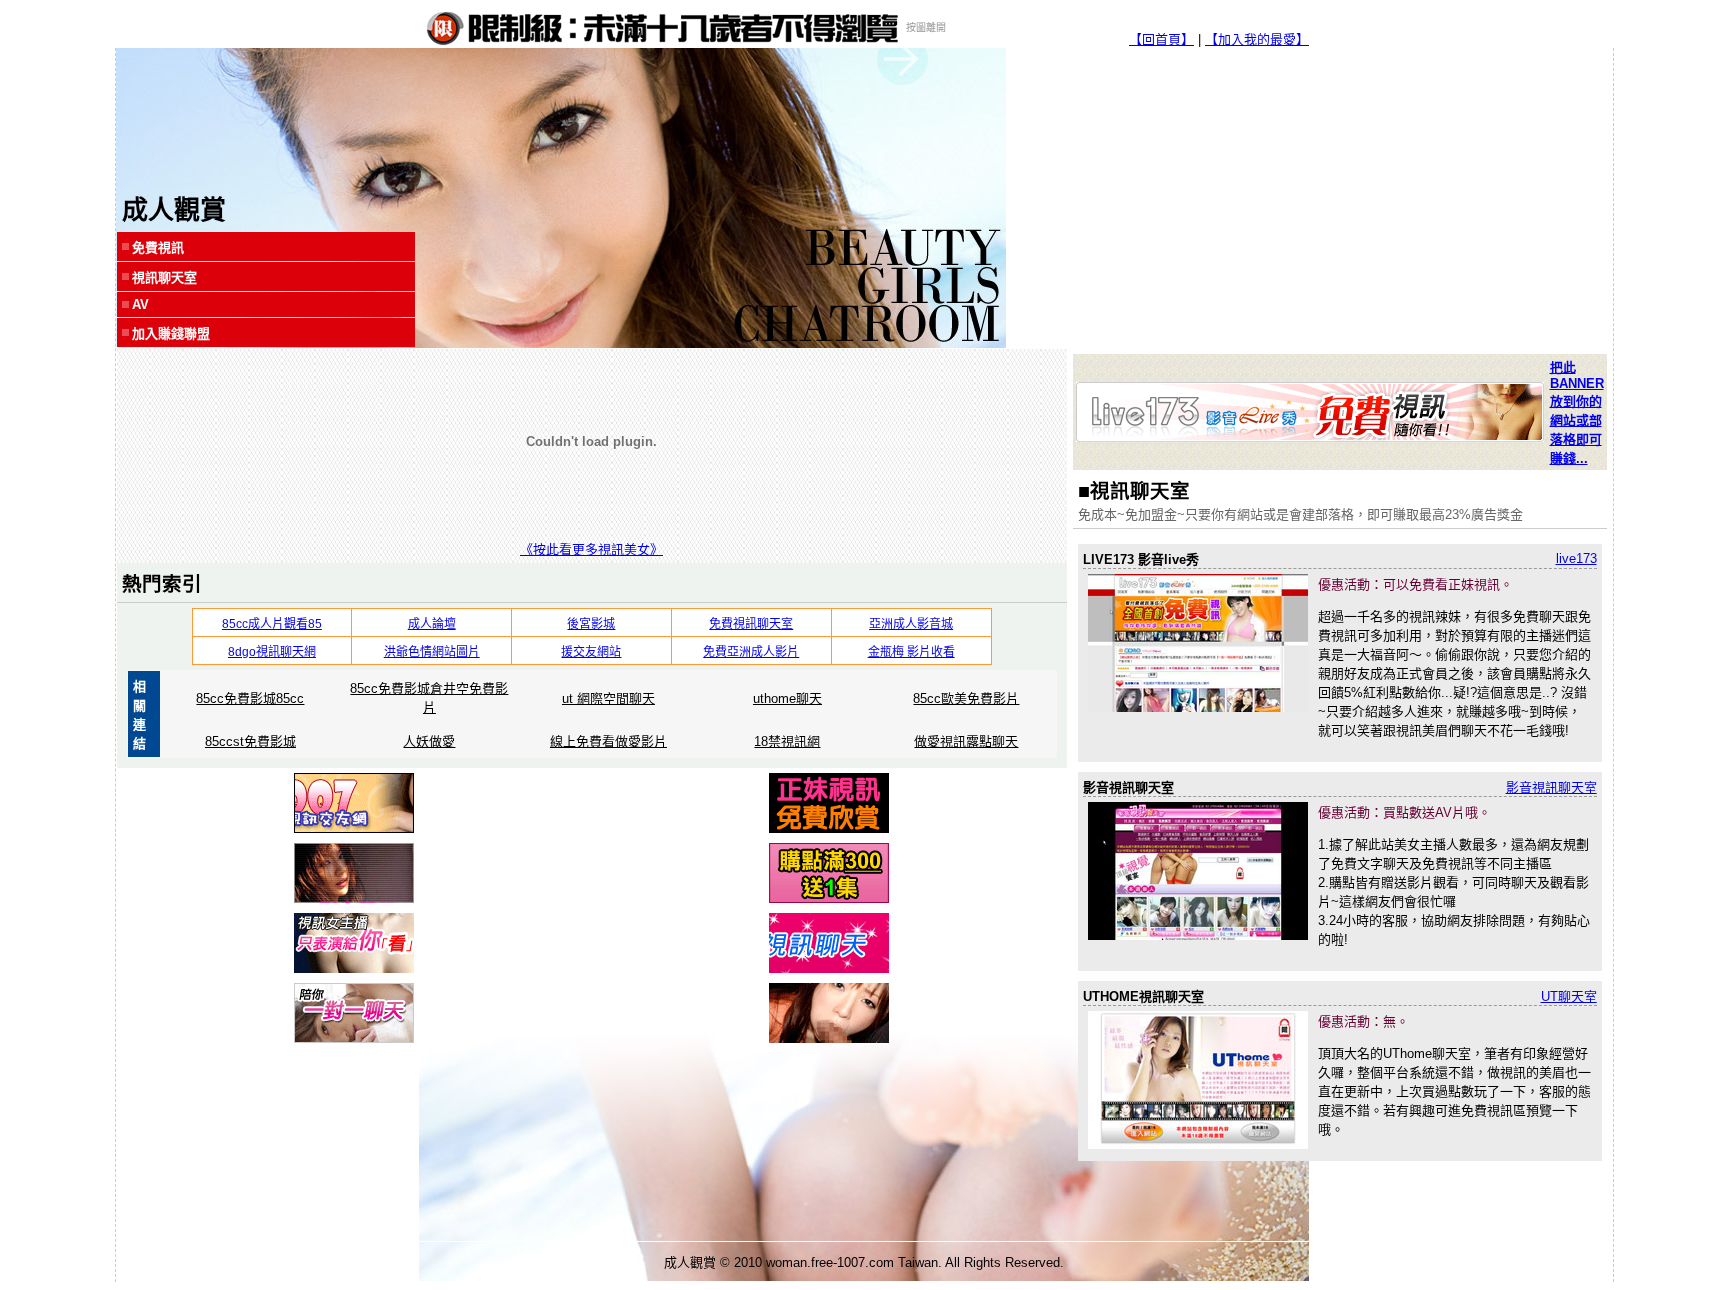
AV (140, 304)
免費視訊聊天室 (751, 624)
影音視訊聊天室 (1551, 787)
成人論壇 (432, 624)
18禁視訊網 (787, 741)
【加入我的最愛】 (1257, 39)
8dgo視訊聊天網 (272, 652)
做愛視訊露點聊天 (966, 741)
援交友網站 (591, 652)
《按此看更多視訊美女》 (591, 549)
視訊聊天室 (164, 277)
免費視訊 (158, 247)
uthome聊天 (787, 698)
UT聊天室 (1569, 996)
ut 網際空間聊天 (608, 698)
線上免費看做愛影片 (608, 741)
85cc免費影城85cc (250, 698)
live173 (1576, 558)
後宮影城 (591, 624)
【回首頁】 (1161, 39)
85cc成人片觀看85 (272, 624)
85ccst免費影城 (250, 741)
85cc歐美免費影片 (966, 698)
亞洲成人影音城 (911, 624)
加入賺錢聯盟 (171, 333)
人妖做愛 (429, 741)
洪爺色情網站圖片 (432, 652)
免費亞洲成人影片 (751, 652)
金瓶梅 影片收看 (911, 652)
